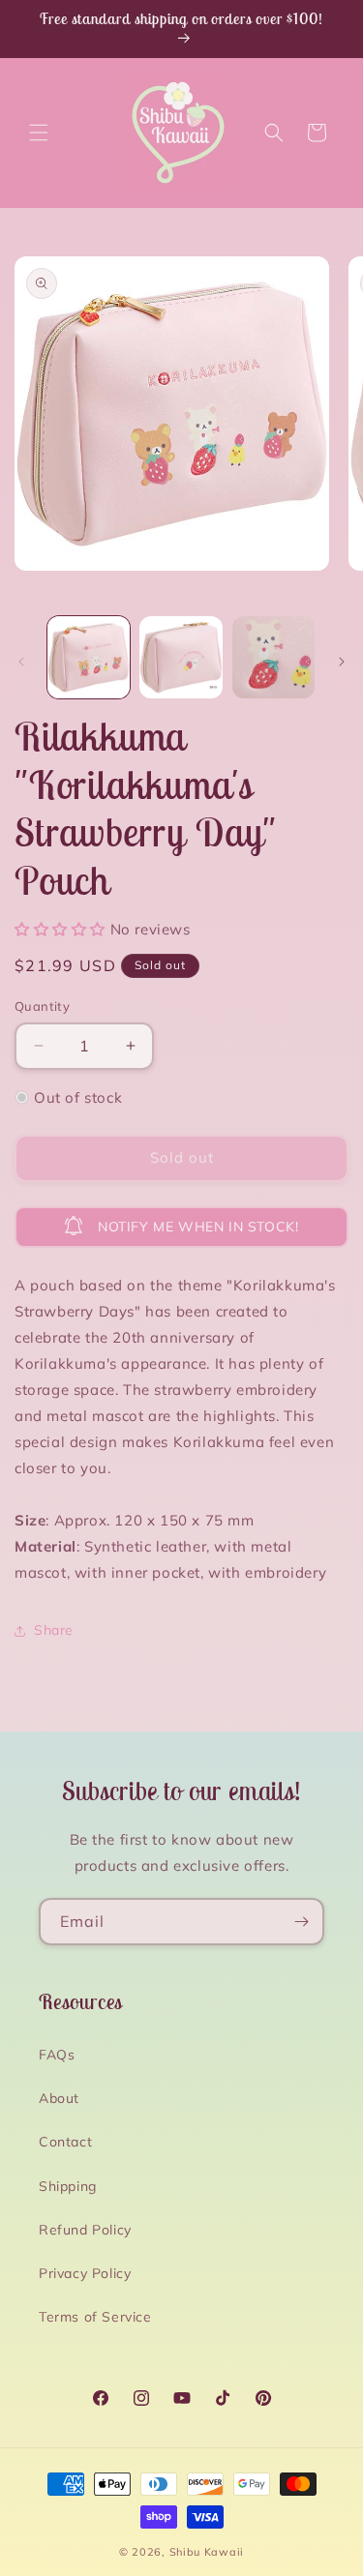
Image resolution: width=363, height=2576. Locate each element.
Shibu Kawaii (207, 2552)
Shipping (68, 2186)
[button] (39, 133)
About (59, 2098)
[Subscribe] (301, 1922)
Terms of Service (95, 2317)
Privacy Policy (85, 2273)
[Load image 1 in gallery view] (89, 657)
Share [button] (54, 1630)
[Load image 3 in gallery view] (273, 657)
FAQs (57, 2055)
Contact (65, 2142)
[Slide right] (342, 662)
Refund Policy (85, 2230)
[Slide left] (21, 662)
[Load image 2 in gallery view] (181, 657)
